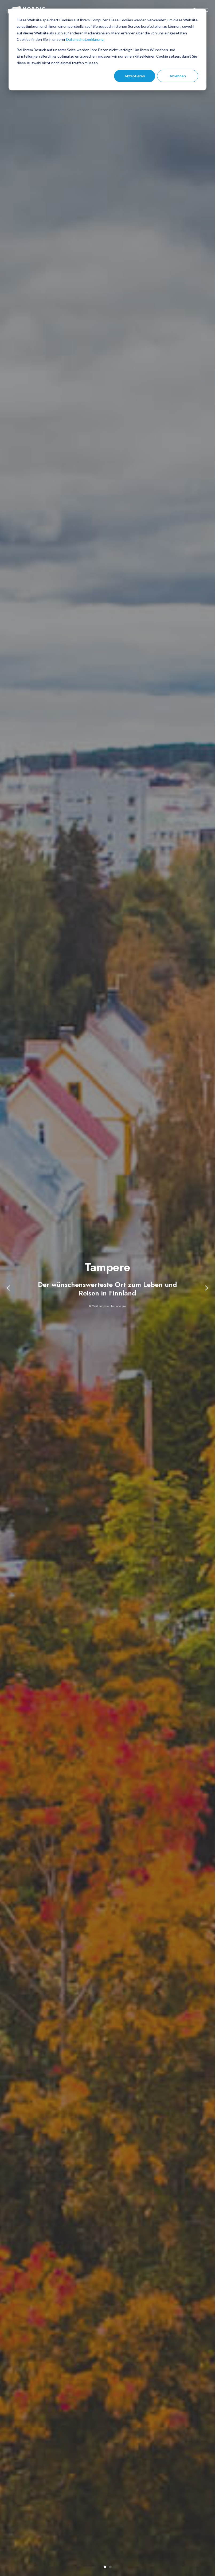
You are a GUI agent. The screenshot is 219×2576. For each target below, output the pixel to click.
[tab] (105, 2567)
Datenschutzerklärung (85, 39)
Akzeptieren (135, 76)
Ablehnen (178, 76)
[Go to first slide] (206, 1288)
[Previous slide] (9, 1288)
